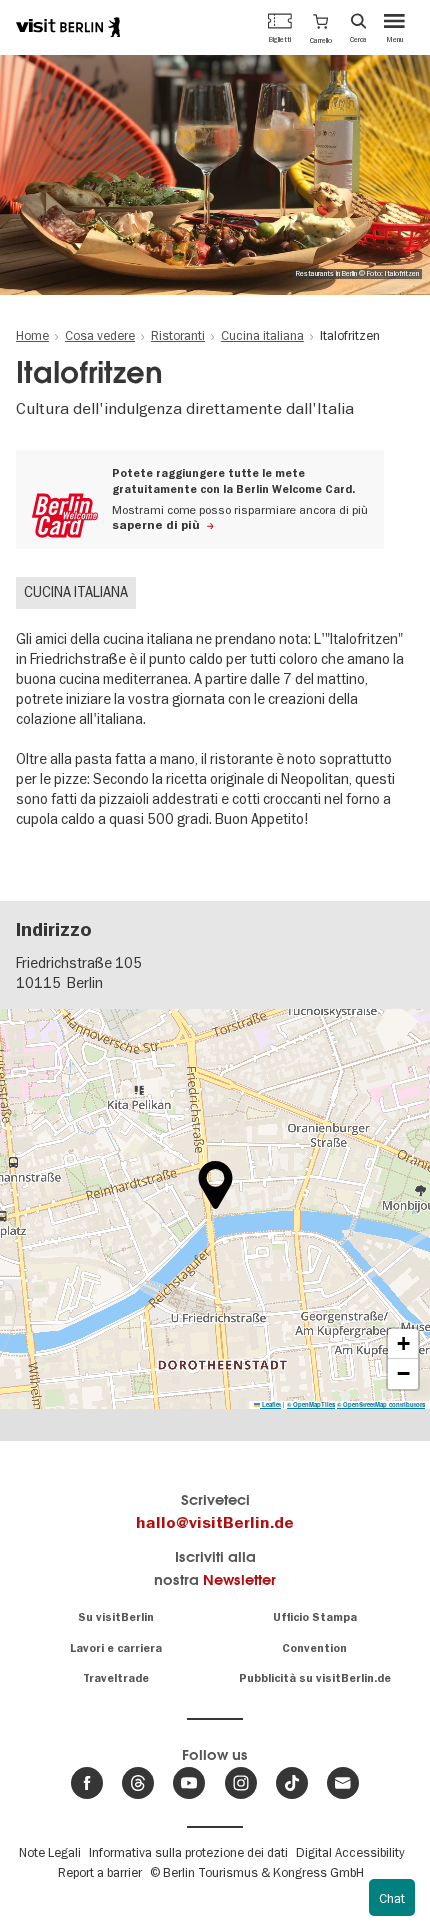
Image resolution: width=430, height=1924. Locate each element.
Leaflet (270, 1404)
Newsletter (239, 1579)
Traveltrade (116, 1678)
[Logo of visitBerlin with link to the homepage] (68, 27)
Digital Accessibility (350, 1852)
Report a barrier (100, 1872)
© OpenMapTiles (311, 1404)
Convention (314, 1648)
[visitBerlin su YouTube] (189, 1783)
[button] (321, 27)
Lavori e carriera (116, 1648)
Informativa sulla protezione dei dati (188, 1852)
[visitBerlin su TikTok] (292, 1783)
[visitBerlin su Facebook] (87, 1783)
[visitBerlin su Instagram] (241, 1783)
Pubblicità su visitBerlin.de (315, 1678)
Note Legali (50, 1852)
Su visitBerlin (116, 1617)
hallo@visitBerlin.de (215, 1523)
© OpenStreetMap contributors (381, 1404)
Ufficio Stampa (315, 1617)
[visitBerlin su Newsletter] (343, 1783)
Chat (392, 1898)
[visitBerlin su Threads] (138, 1783)
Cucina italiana (76, 592)
